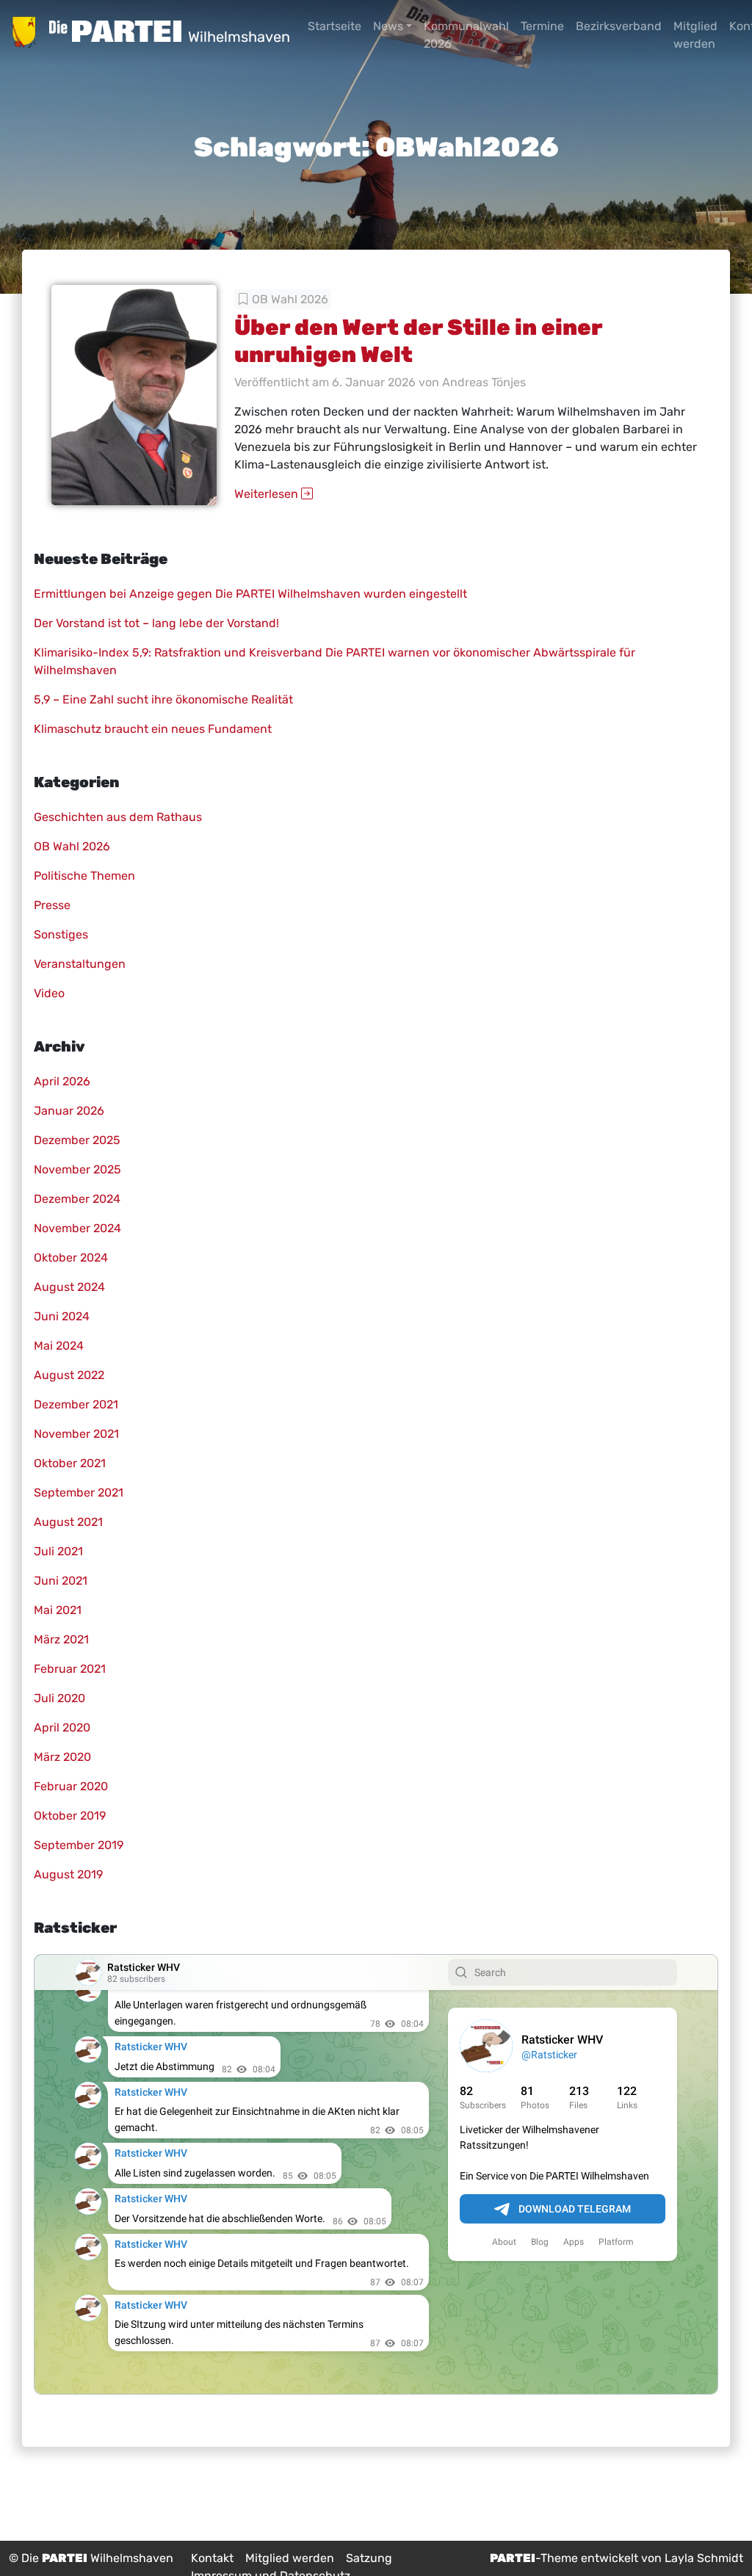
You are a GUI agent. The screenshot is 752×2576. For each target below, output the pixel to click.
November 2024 (77, 1228)
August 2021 (68, 1522)
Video (49, 993)
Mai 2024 (59, 1346)
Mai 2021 (58, 1610)
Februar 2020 (71, 1786)
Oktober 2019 (70, 1816)
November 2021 (76, 1434)
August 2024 (69, 1287)
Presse (52, 905)
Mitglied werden (695, 35)
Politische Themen (84, 876)
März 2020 (62, 1757)
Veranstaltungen (80, 964)
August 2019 (68, 1874)
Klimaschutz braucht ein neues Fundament (153, 729)
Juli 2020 (59, 1698)
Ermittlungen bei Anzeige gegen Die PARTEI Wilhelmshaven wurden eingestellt (250, 594)
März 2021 (61, 1639)
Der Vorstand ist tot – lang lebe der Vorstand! (156, 623)
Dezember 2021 (76, 1404)
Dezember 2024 (77, 1199)
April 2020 (62, 1727)
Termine (542, 26)
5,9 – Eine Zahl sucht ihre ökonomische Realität (163, 699)
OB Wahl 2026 (290, 299)
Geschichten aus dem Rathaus (118, 817)
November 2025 (77, 1169)
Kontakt (212, 2558)
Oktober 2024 (71, 1258)
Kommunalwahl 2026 (466, 35)
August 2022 (69, 1375)
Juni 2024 (62, 1316)
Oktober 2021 (70, 1463)
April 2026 (62, 1081)
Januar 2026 (69, 1111)
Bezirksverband (619, 26)
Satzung (369, 2558)
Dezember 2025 (77, 1140)
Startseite (335, 26)
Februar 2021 (70, 1669)
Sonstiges (61, 934)
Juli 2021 (58, 1551)
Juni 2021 (61, 1581)
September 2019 (79, 1845)
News (388, 26)
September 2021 (79, 1493)
